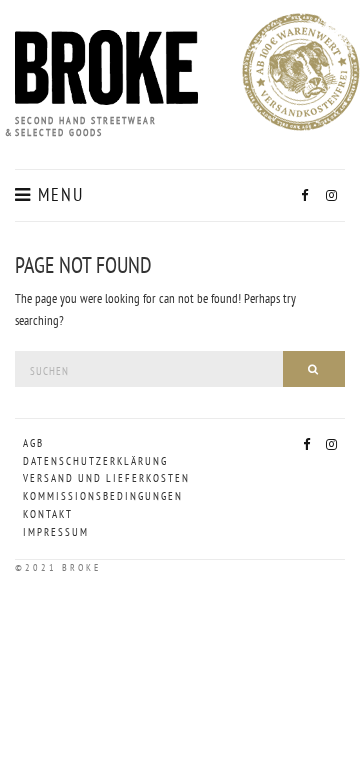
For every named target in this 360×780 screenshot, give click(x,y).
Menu (58, 195)
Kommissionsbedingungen (97, 496)
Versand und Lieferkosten (97, 478)
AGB (33, 443)
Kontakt (48, 514)
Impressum (56, 532)
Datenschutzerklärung (95, 461)
